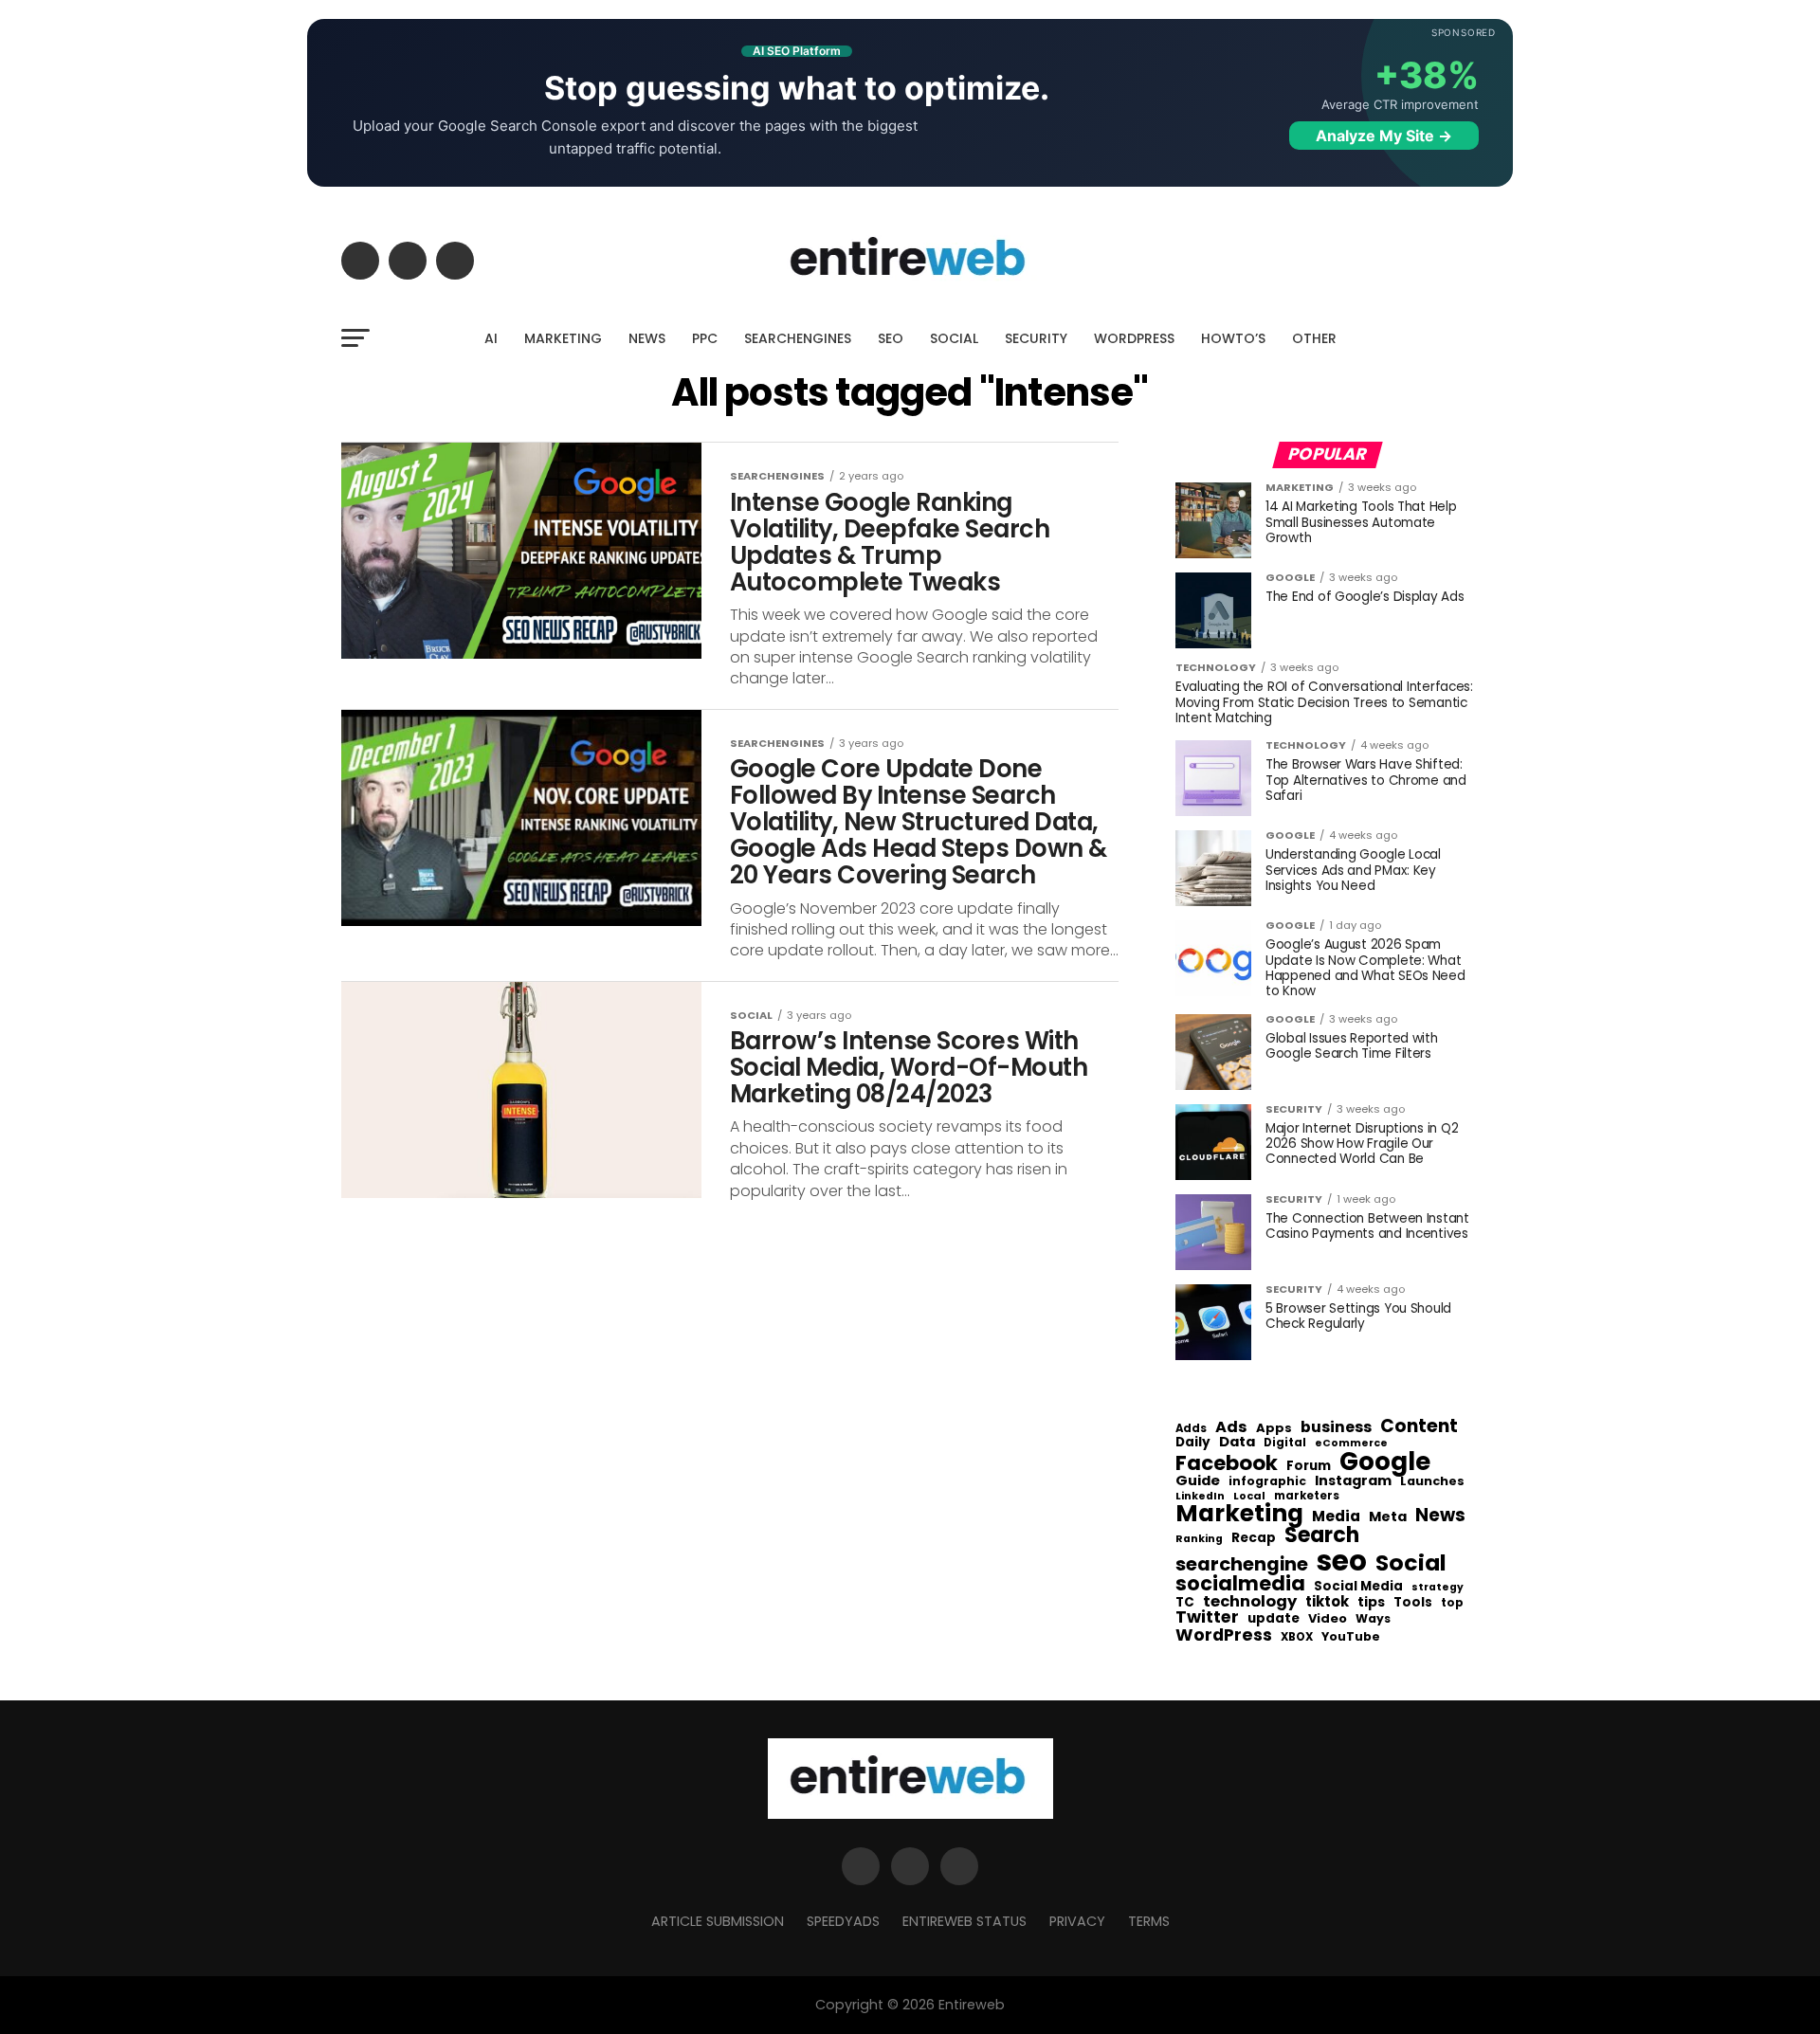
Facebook (1227, 1463)
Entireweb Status (965, 1921)
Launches (1432, 1482)
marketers (1307, 1496)
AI (491, 338)
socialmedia (1240, 1584)
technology (1250, 1602)
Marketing (1239, 1514)
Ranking (1199, 1540)
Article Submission (718, 1921)
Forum (1309, 1466)
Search (1322, 1535)
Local (1249, 1496)
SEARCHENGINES (798, 338)
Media (1336, 1516)
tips (1371, 1603)
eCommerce (1351, 1444)
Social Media (1358, 1586)
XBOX (1297, 1638)
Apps (1274, 1429)
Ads (1231, 1427)
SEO (891, 338)
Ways (1373, 1619)
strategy (1438, 1588)
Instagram (1353, 1481)
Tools (1413, 1602)
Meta (1388, 1517)
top (1452, 1603)
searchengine (1242, 1565)
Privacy (1077, 1921)
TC (1185, 1603)
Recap (1254, 1538)
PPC (705, 338)
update (1274, 1619)
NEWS (647, 338)
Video (1328, 1619)
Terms (1149, 1921)
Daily (1193, 1443)
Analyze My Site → (1384, 136)
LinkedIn (1200, 1497)
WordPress (1224, 1635)
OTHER (1314, 338)
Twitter (1207, 1618)
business (1336, 1427)
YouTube (1351, 1637)
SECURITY (1036, 338)
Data (1237, 1442)
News (1440, 1516)
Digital (1285, 1444)
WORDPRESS (1134, 338)
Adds (1191, 1429)
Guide (1198, 1481)
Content (1419, 1426)
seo (1342, 1561)
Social (1411, 1562)
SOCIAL (954, 338)
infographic (1267, 1481)
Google (1385, 1462)
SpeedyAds (843, 1921)
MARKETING (563, 338)
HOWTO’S (1233, 338)
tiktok (1327, 1602)
